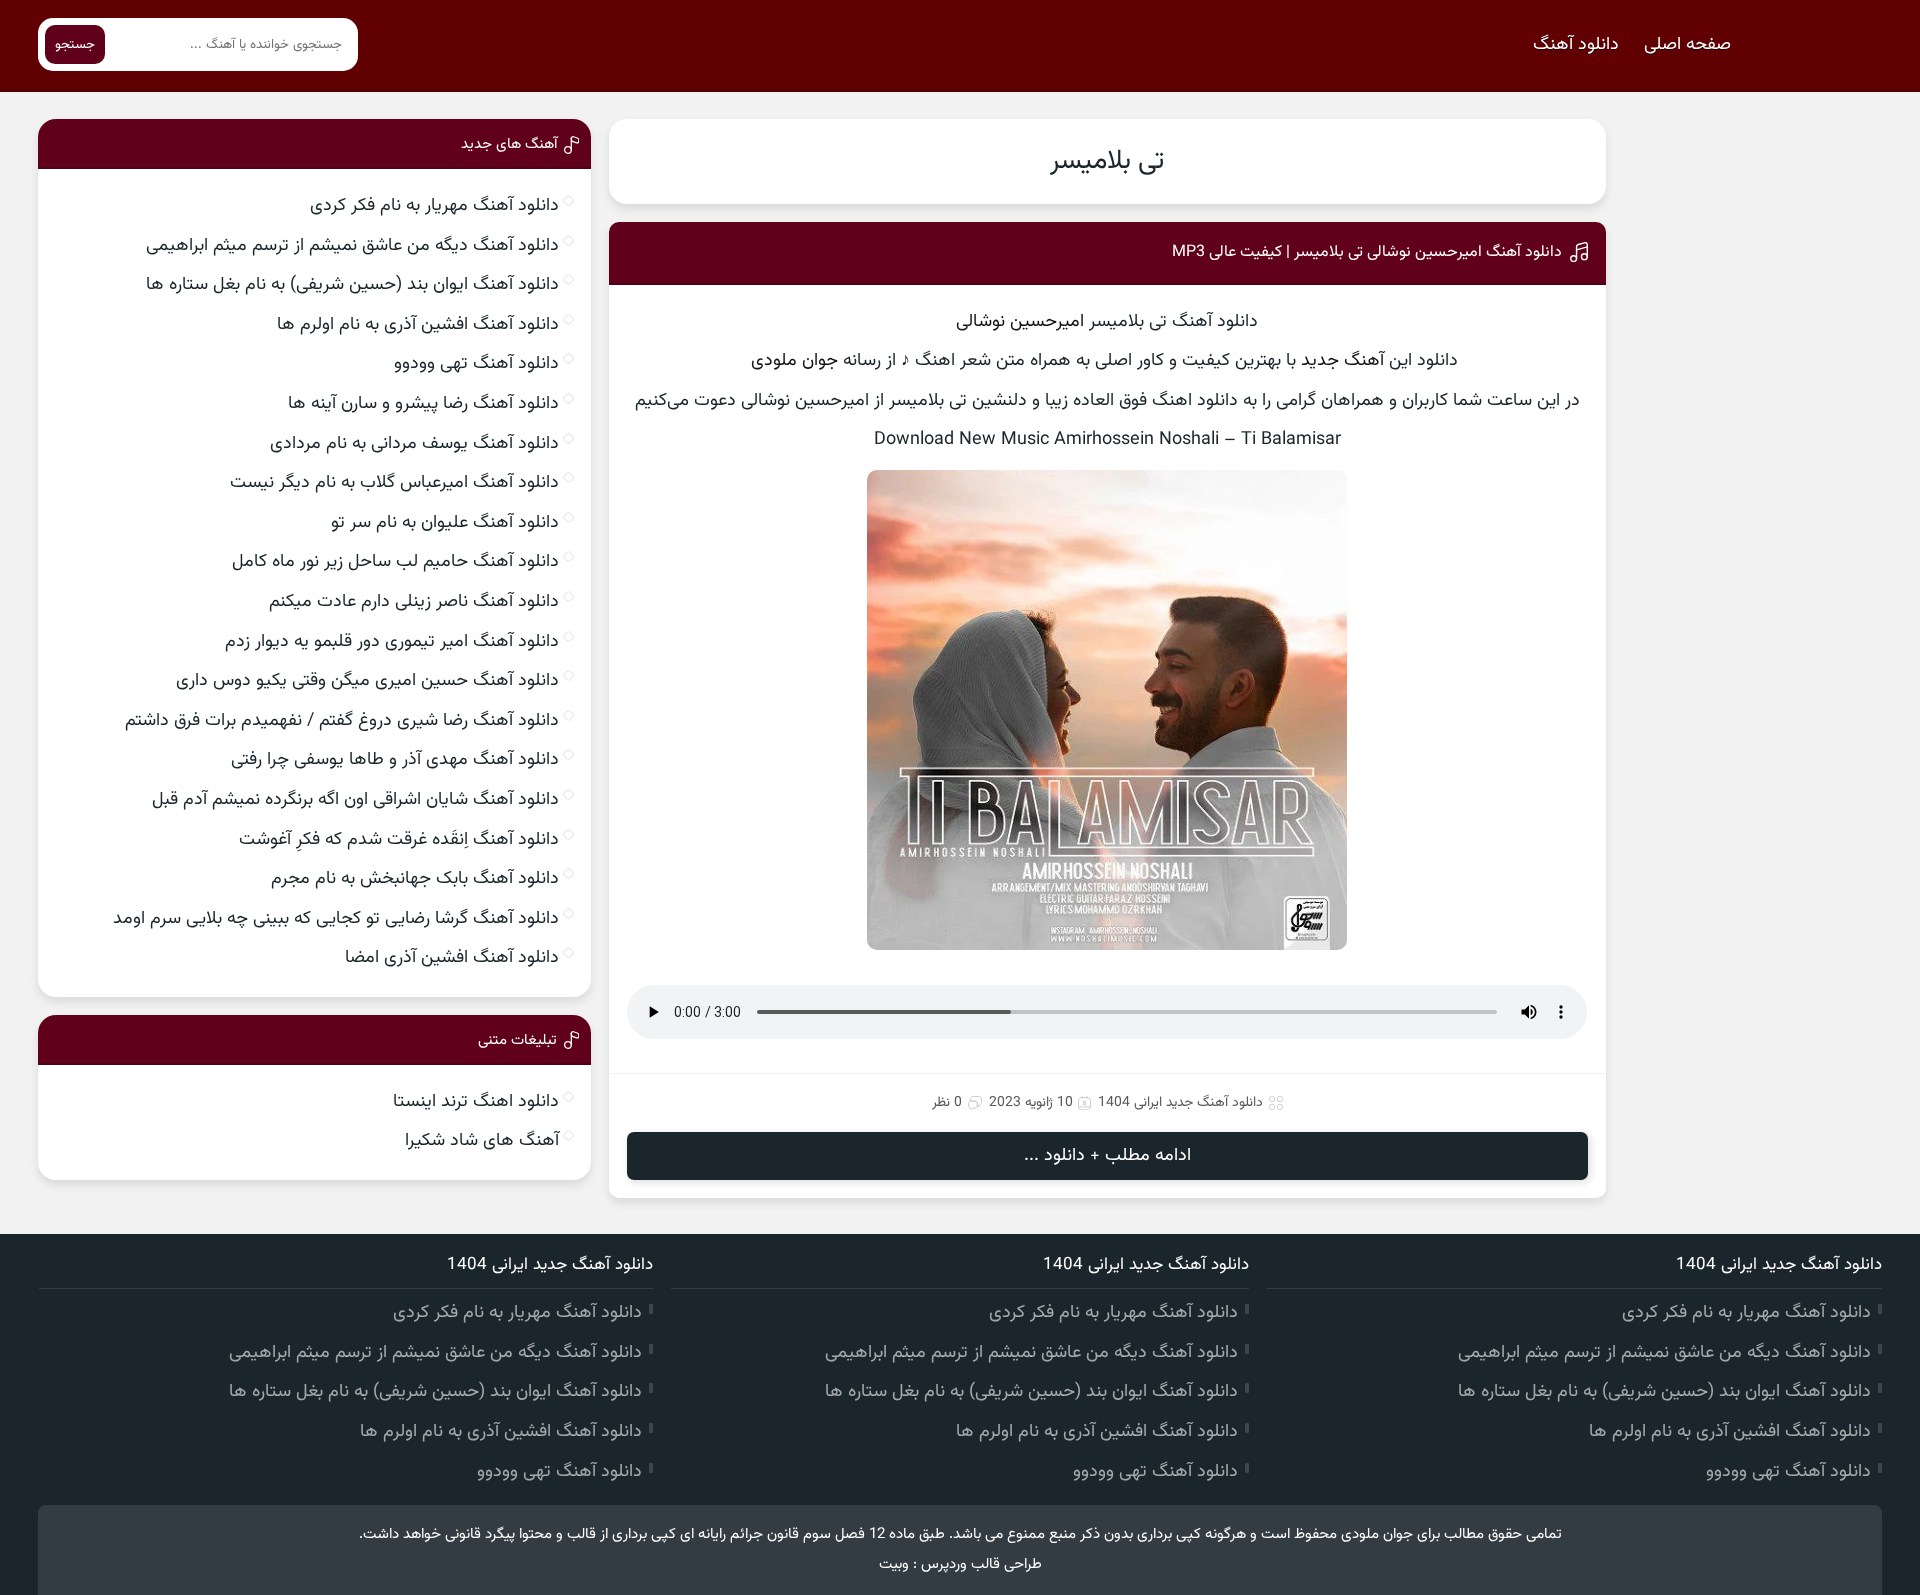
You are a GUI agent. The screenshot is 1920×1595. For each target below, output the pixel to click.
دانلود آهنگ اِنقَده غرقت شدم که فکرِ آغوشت (399, 840)
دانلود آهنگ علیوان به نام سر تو (445, 523)
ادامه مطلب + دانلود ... (1107, 1156)
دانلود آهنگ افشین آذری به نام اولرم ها (418, 325)
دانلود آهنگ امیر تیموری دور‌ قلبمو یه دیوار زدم (392, 642)
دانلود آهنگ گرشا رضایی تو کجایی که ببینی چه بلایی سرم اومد (336, 919)
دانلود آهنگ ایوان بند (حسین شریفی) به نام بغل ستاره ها (352, 285)
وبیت (894, 1564)
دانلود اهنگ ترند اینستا (476, 1102)
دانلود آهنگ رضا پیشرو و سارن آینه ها (423, 404)
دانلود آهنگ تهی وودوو (476, 364)
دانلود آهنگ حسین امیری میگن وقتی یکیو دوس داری (367, 681)
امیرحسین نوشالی (1020, 322)
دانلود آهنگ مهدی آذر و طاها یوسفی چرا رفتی (395, 760)
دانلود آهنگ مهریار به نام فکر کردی (434, 206)
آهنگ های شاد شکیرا (482, 1141)
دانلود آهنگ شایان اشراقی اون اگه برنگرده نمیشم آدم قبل (355, 800)
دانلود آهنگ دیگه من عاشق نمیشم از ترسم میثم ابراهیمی (352, 246)
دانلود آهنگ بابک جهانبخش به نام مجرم (415, 879)
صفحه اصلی (1687, 45)
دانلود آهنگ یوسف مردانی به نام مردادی (414, 444)
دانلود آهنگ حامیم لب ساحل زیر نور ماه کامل (395, 562)
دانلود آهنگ (1576, 45)
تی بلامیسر (1107, 161)
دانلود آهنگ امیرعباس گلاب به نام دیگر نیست (394, 483)
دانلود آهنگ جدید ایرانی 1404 (1180, 1103)
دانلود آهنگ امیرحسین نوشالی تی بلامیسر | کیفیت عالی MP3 (1367, 252)
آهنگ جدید (1342, 361)
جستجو (75, 44)
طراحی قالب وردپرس (981, 1564)
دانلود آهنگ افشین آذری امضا (452, 958)
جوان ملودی (794, 361)
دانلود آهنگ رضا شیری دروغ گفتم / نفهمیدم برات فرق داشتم (342, 721)
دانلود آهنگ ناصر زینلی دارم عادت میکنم (414, 602)
